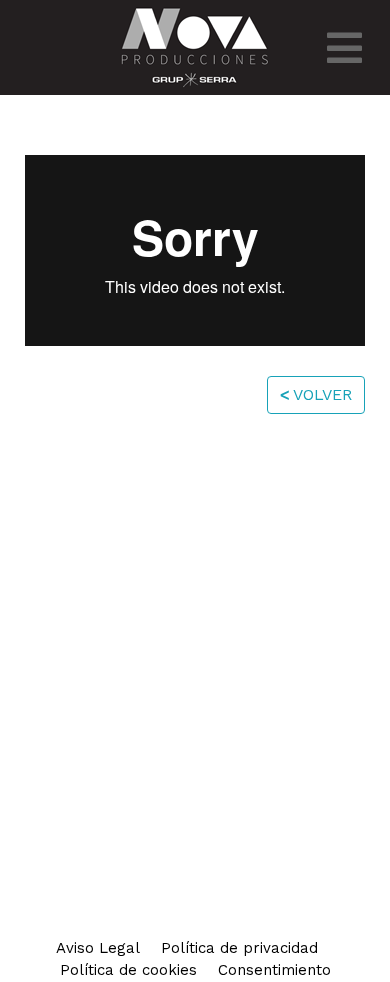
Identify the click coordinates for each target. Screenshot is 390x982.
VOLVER (316, 394)
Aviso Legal (98, 948)
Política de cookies (128, 970)
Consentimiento (274, 970)
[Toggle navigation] (344, 47)
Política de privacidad (239, 948)
